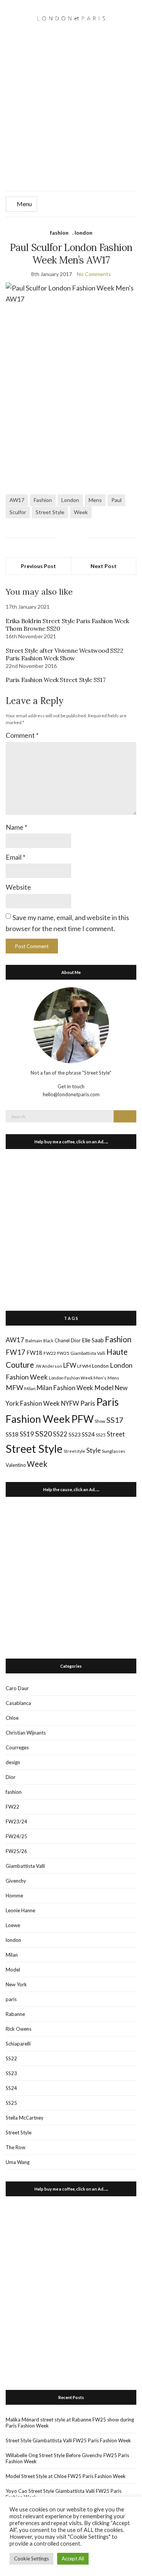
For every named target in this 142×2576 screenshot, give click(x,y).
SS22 (60, 1434)
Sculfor (18, 512)
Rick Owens (19, 2029)
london (83, 233)
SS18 (12, 1434)
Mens (95, 500)
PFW (82, 1419)
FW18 (34, 1353)
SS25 (101, 1435)
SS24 (88, 1434)
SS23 (75, 1434)
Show (100, 1421)
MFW (14, 1387)
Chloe (12, 1718)
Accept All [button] (73, 2559)
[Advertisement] (71, 116)
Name (16, 827)
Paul (116, 500)
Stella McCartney (25, 2118)
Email (16, 857)
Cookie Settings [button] (31, 2559)
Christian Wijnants (26, 1733)
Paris (88, 1403)
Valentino (16, 1465)
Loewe (13, 1925)
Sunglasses (114, 1451)
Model (104, 1388)
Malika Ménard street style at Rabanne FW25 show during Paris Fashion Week (70, 2423)
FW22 (50, 1353)
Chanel (62, 1340)
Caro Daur (17, 1688)
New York (16, 1984)
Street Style (50, 512)
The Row (16, 2147)
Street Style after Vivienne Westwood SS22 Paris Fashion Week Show (65, 654)
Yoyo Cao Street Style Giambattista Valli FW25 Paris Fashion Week (64, 2494)
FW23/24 (16, 1822)
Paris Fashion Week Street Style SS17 (56, 680)
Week (81, 512)
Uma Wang (18, 2162)
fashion (59, 233)
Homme (14, 1896)
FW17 (16, 1352)
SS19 (27, 1434)
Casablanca (18, 1703)
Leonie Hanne (20, 1910)
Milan (30, 1388)
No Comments (94, 274)
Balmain (34, 1341)
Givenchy (16, 1881)
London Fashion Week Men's (78, 1378)
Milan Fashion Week (65, 1388)
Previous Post (38, 566)
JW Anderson (49, 1366)
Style (94, 1450)
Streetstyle (74, 1451)
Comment (22, 735)
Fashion (43, 500)
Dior (76, 1340)
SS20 (44, 1433)
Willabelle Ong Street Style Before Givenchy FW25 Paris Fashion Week (67, 2458)
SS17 (115, 1420)
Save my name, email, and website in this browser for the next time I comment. (67, 923)
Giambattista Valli (88, 1353)
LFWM (84, 1366)
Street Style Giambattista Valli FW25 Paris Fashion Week (68, 2440)
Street (116, 1434)
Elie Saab (93, 1340)
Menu (24, 204)
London (70, 500)
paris (11, 1999)
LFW (70, 1365)
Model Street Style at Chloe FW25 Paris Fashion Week (66, 2476)
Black (48, 1341)
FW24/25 (16, 1836)
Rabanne (15, 2014)
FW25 (63, 1353)
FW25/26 (16, 1851)
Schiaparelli (18, 2044)
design (13, 1762)
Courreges (17, 1747)
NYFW (70, 1403)
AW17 (17, 500)
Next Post (104, 566)
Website (18, 887)
